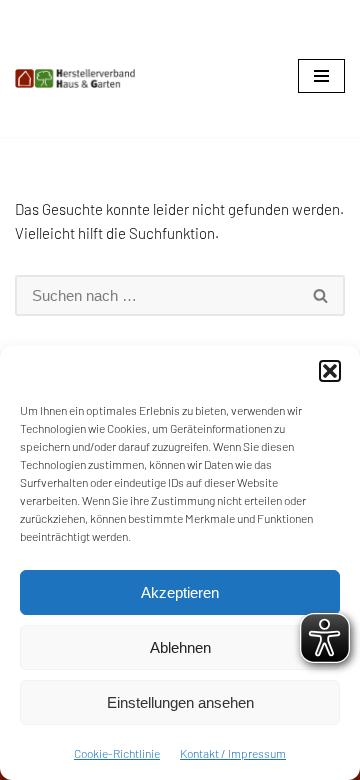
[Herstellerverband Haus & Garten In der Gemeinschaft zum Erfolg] (75, 78)
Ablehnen (180, 647)
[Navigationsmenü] (321, 76)
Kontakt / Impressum (233, 753)
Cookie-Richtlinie (117, 753)
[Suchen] (321, 295)
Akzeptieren (180, 592)
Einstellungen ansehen (180, 702)
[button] (330, 371)
